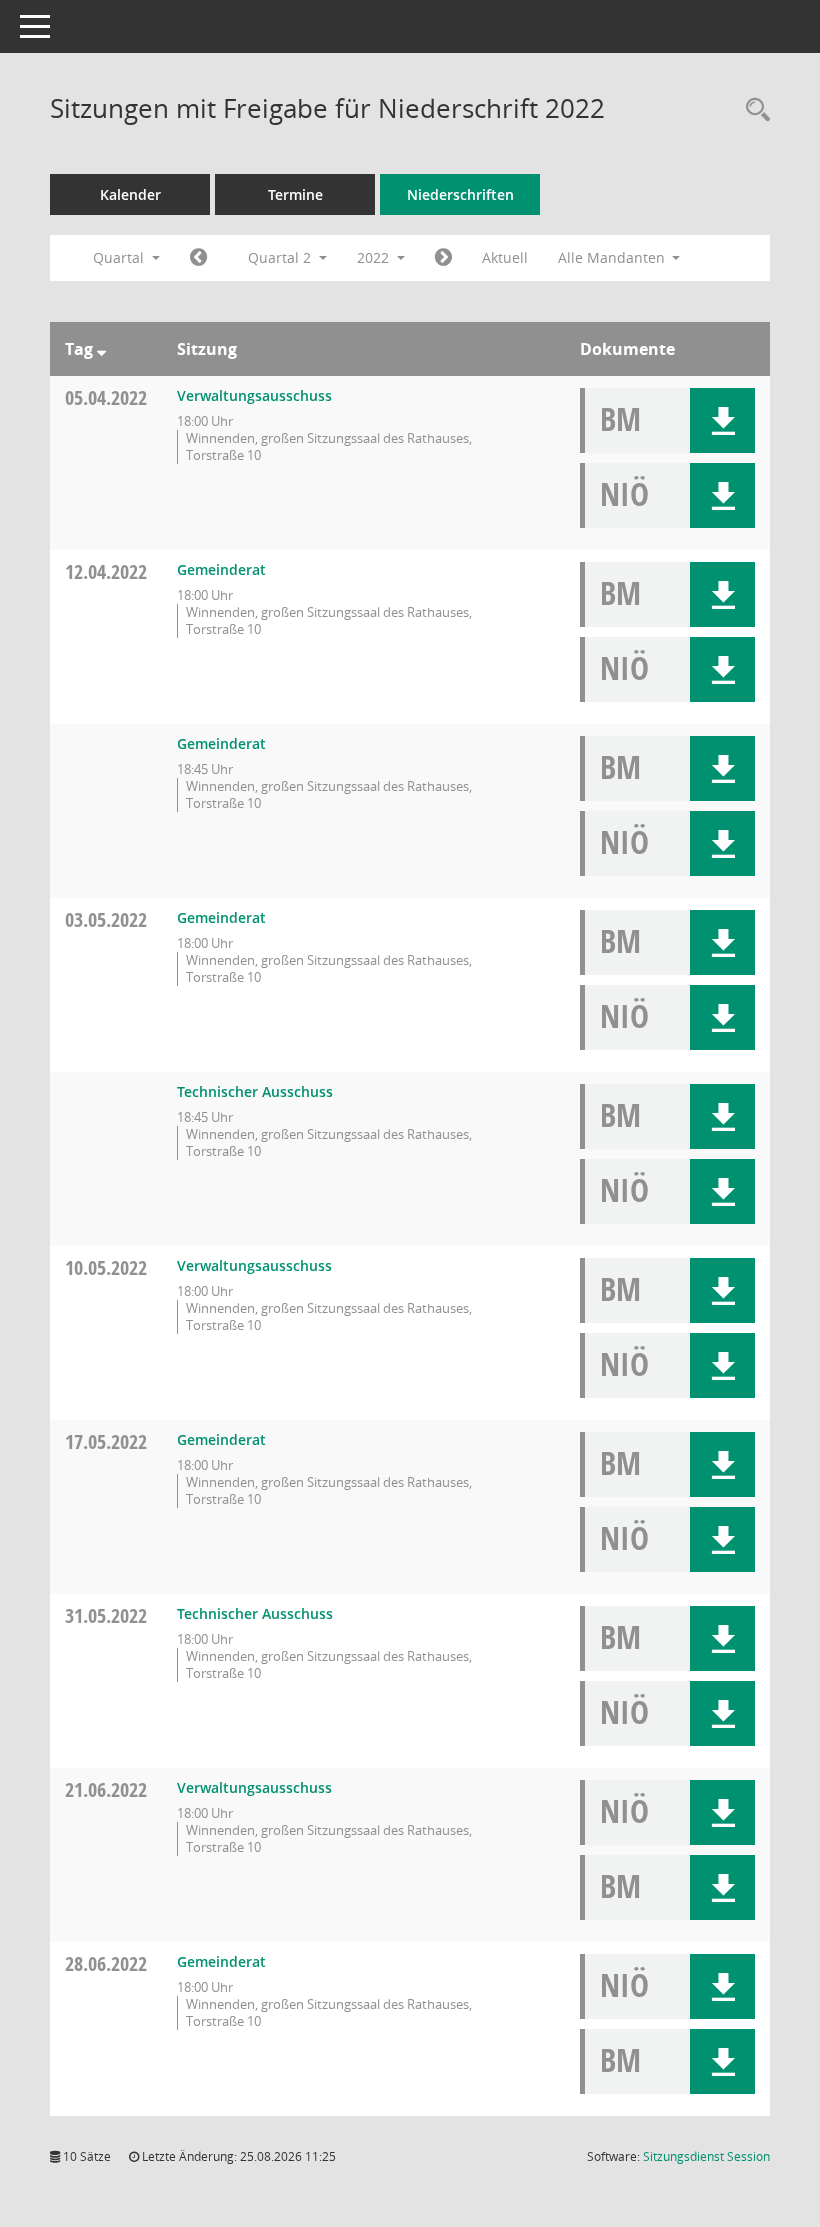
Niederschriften (460, 194)
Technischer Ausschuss (255, 1091)
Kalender (130, 194)
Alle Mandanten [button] (613, 257)
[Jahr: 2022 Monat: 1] (198, 258)
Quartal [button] (120, 257)
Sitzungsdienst (706, 2156)
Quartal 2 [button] (281, 257)
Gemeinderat (221, 569)
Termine (295, 194)
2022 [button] (375, 257)
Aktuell (505, 257)
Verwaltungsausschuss (254, 395)
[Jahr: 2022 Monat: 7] (443, 258)
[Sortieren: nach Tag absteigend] (101, 349)
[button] (722, 420)
